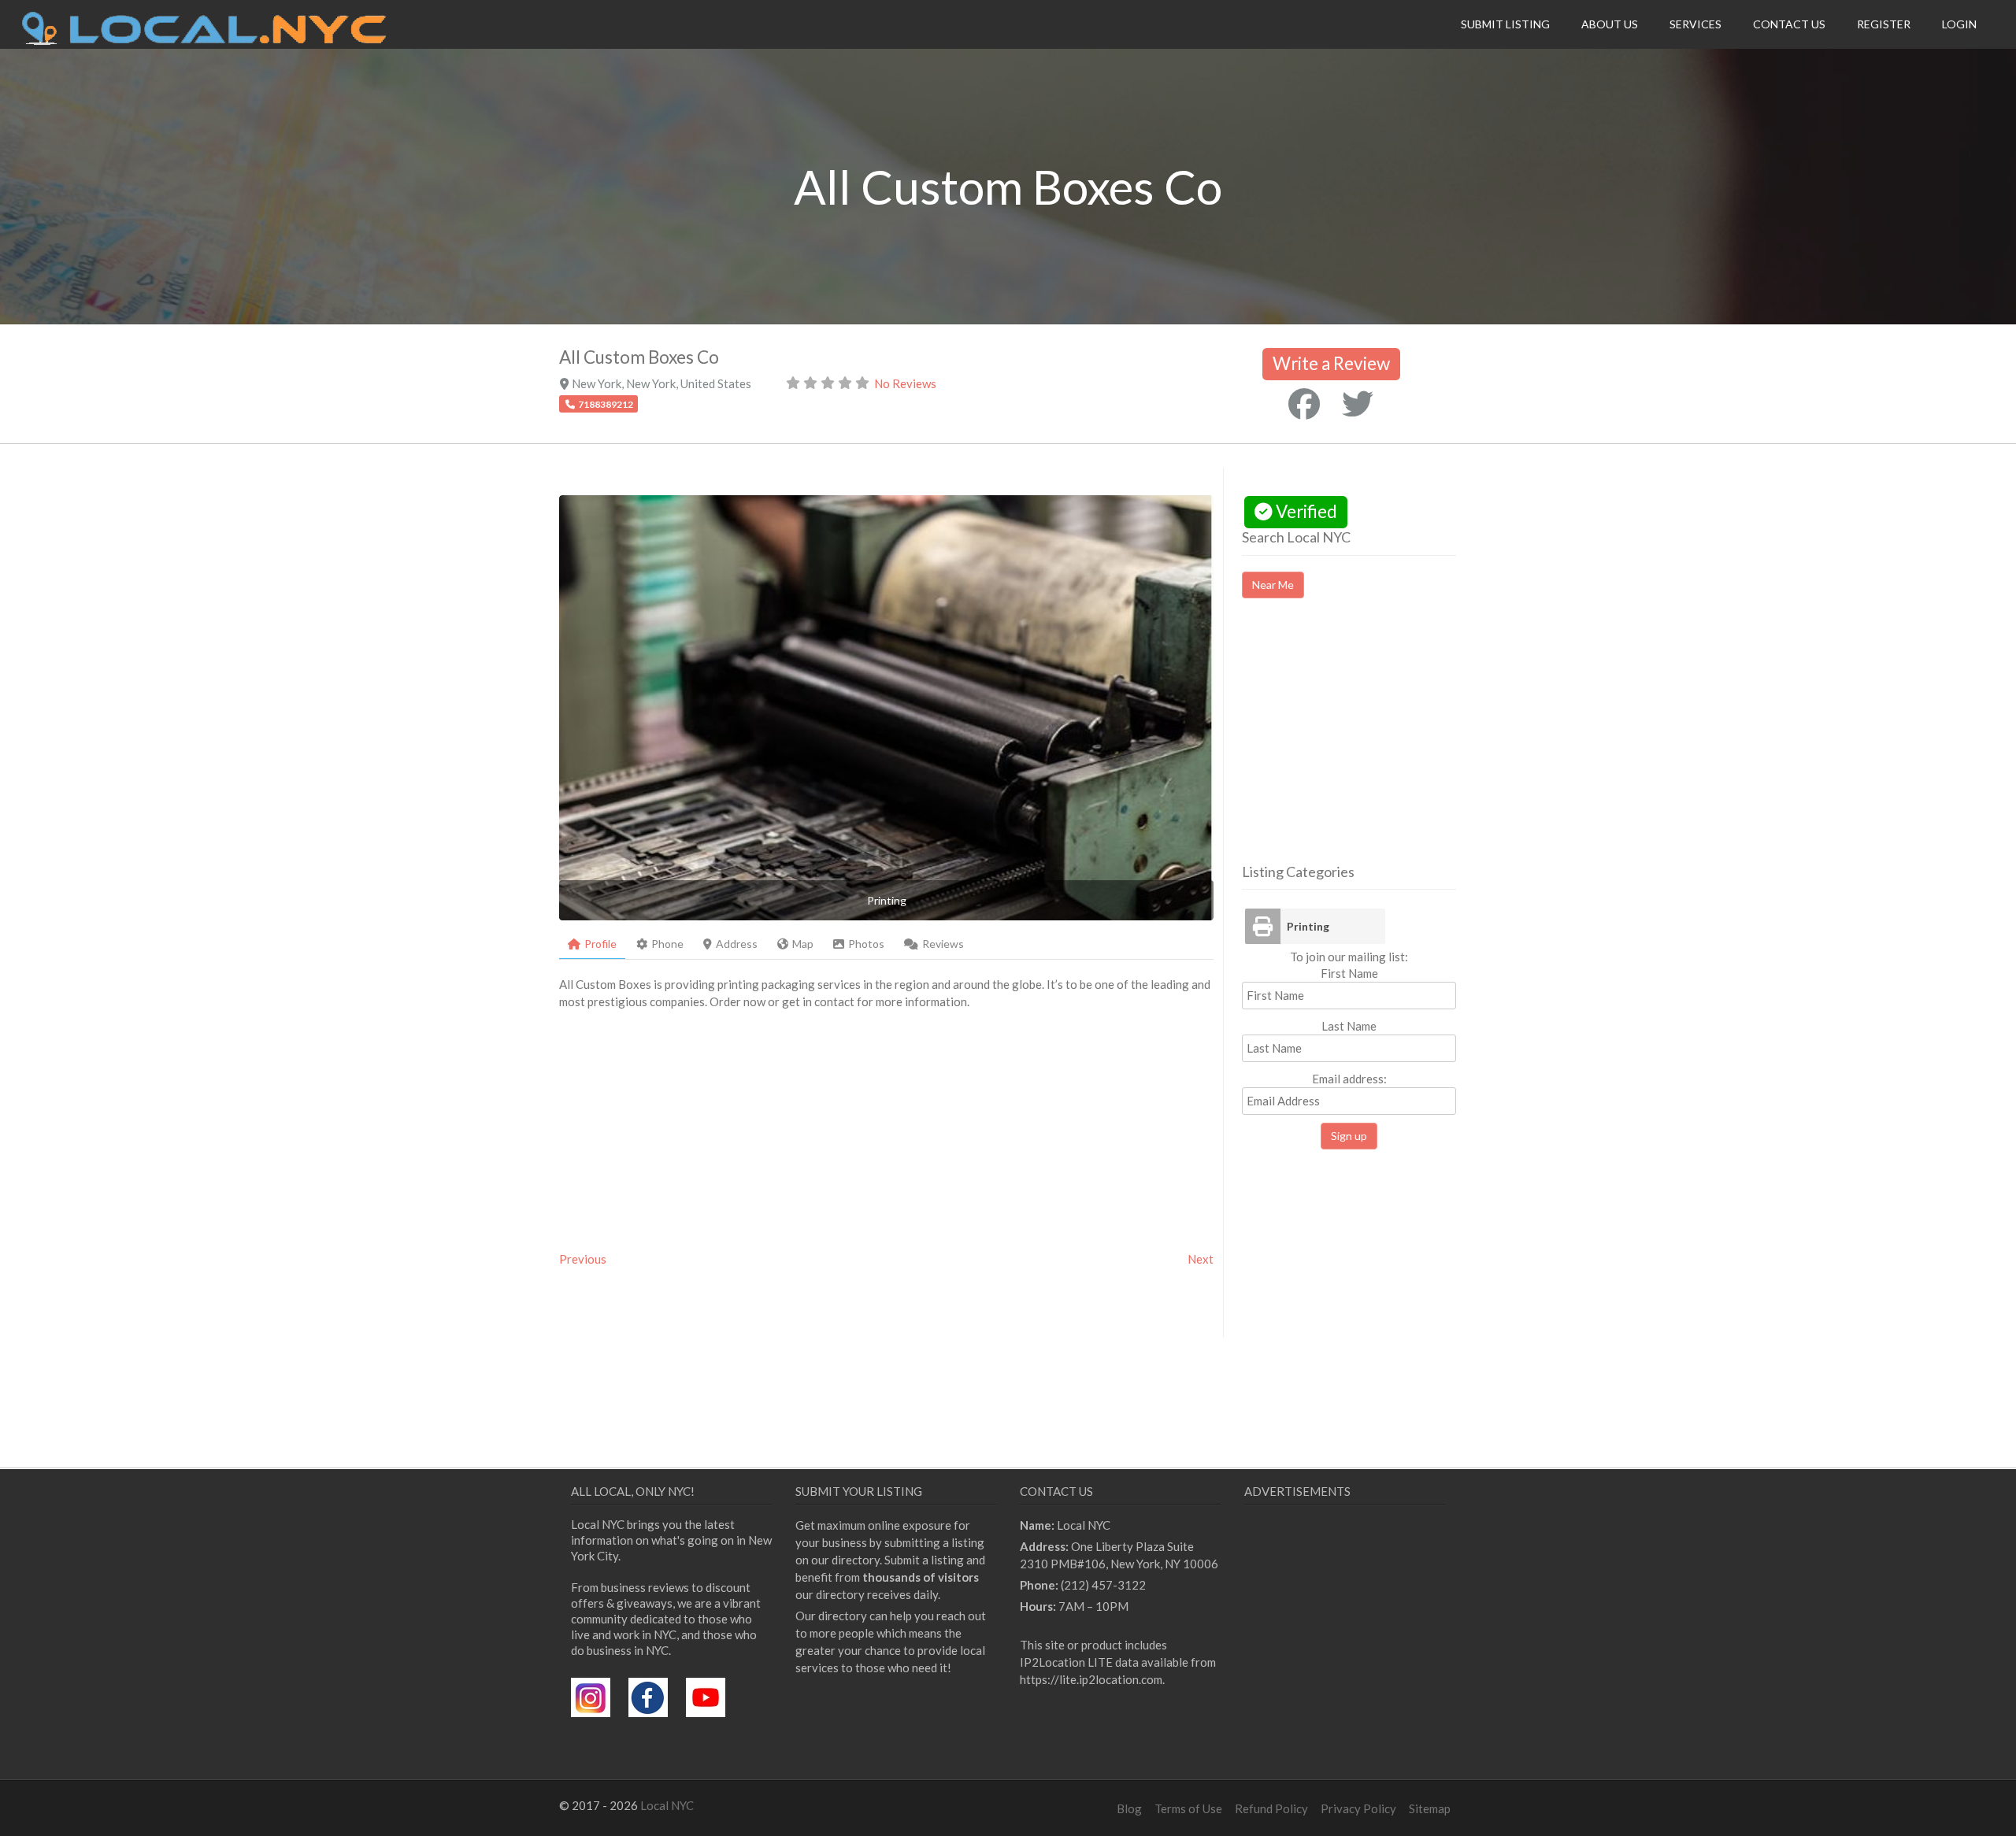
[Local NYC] (204, 41)
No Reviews (905, 383)
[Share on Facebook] (1304, 404)
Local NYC (667, 1805)
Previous (583, 1259)
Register (1884, 24)
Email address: (1349, 1079)
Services (1695, 24)
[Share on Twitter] (1358, 404)
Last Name (1349, 1026)
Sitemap (1430, 1808)
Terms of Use (1188, 1808)
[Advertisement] (1374, 745)
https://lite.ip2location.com (1091, 1679)
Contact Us (1789, 24)
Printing (1308, 926)
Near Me (1273, 585)
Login (1959, 24)
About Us (1610, 24)
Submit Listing (1505, 24)
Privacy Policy (1358, 1808)
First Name (1349, 973)
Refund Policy (1271, 1808)
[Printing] (1262, 926)
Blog (1129, 1808)
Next (1201, 1259)
